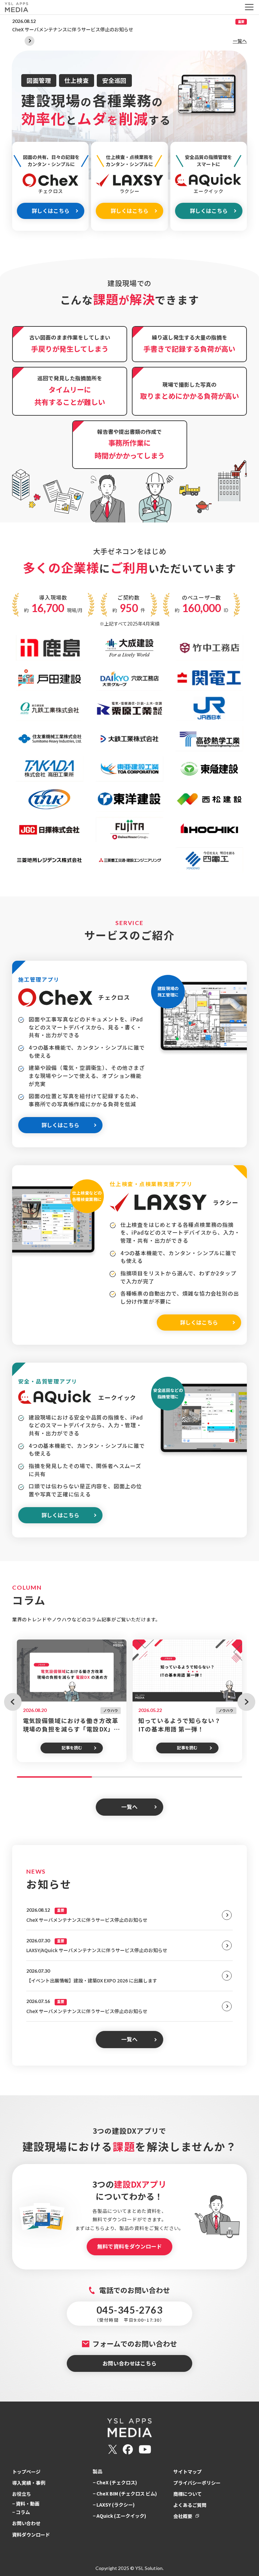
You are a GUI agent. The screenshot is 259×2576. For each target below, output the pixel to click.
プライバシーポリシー (197, 2483)
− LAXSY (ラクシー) (114, 2505)
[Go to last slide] (13, 1702)
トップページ (26, 2472)
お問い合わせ (26, 2523)
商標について (188, 2494)
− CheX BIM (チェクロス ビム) (125, 2493)
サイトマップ (188, 2472)
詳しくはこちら (51, 211)
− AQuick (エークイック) (119, 2516)
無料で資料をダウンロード (129, 2246)
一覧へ (240, 41)
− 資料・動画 (26, 2504)
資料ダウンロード (31, 2535)
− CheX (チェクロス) (115, 2482)
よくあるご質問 (190, 2505)
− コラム (21, 2512)
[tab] (54, 1777)
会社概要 (183, 2516)
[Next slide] (30, 41)
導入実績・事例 (29, 2483)
